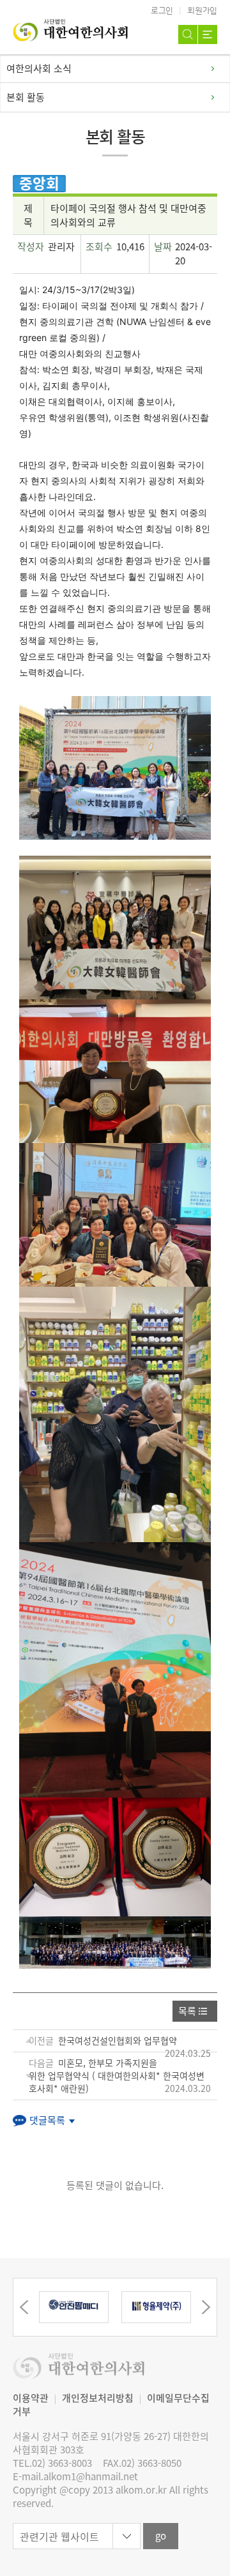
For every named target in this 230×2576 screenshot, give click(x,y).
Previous (24, 2307)
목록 (187, 2011)
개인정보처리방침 (98, 2398)
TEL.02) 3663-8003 (52, 2463)
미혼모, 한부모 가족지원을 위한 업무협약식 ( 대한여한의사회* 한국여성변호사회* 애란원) (117, 2075)
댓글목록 (47, 2120)
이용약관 (31, 2398)
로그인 (162, 11)
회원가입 (202, 11)
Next (206, 2307)
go (161, 2536)
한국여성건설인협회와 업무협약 (118, 2040)
